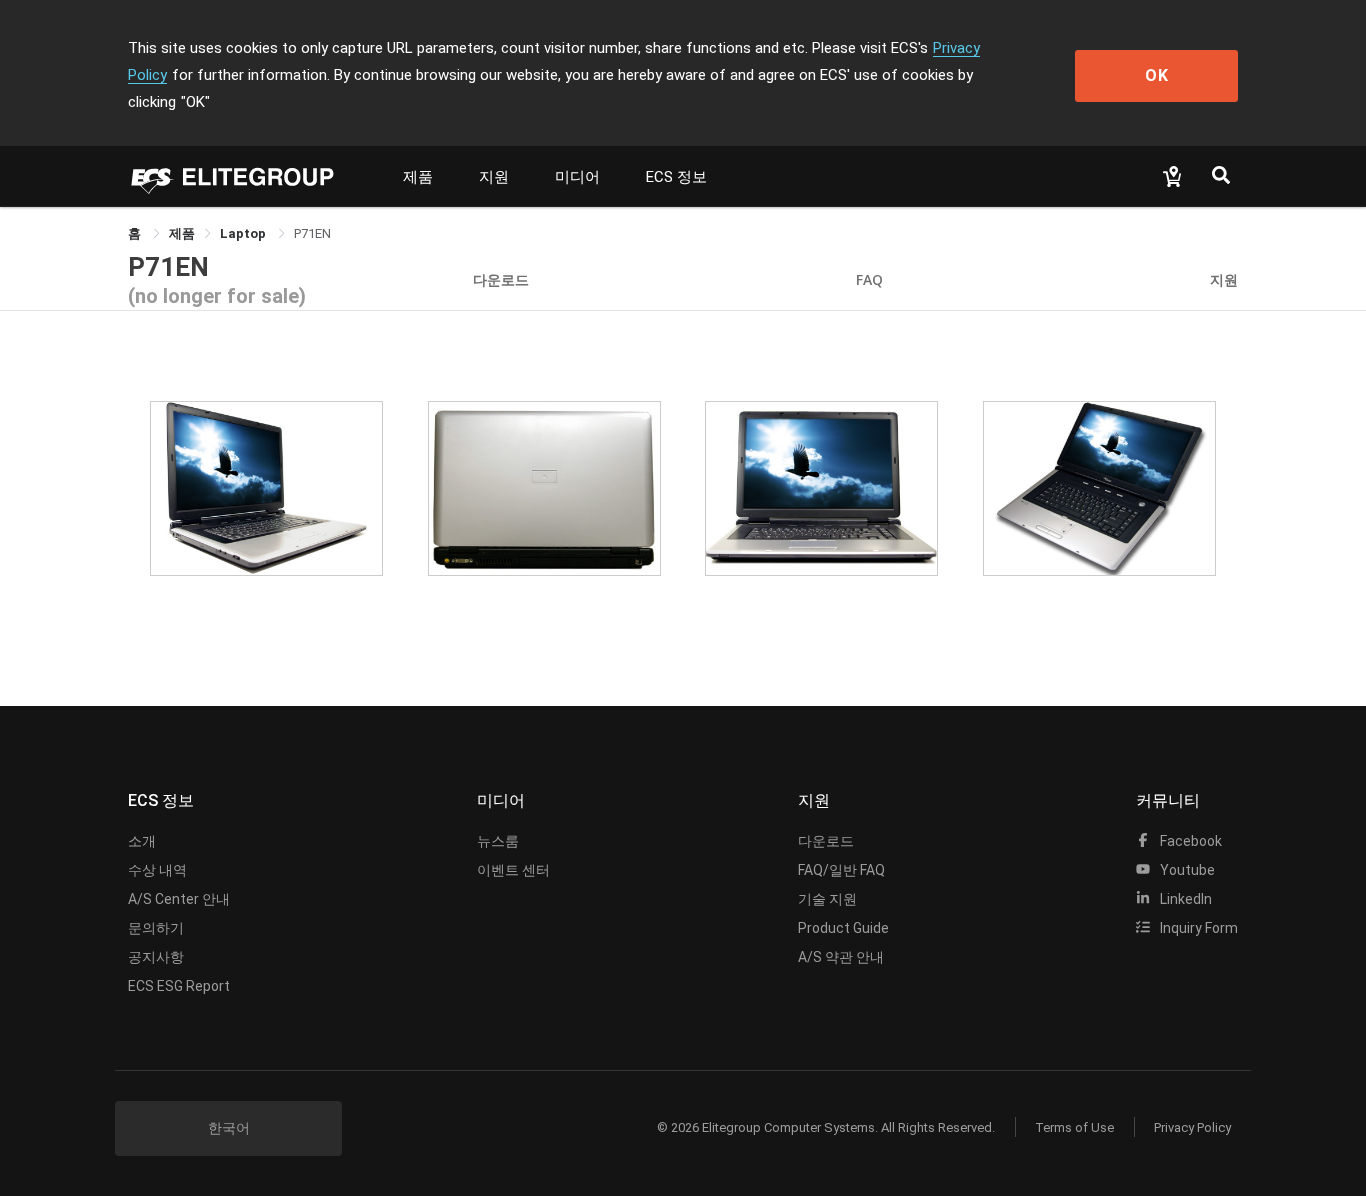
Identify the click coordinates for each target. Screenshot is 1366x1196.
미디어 (577, 177)
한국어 (229, 1128)
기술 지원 (827, 899)
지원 (494, 177)
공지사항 (156, 957)
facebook (1189, 841)
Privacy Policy (1192, 1127)
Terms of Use (1074, 1127)
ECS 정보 (676, 177)
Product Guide (843, 928)
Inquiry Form (1197, 928)
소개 (142, 841)
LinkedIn (1184, 899)
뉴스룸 (498, 841)
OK (1157, 75)
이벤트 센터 (513, 870)
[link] (182, 233)
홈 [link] (136, 233)
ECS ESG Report (179, 986)
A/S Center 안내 (179, 899)
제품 (418, 177)
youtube (1186, 870)
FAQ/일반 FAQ (841, 870)
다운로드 (501, 279)
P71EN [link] (312, 233)
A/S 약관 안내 (841, 957)
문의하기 (156, 928)
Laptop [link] (244, 233)
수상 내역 (157, 870)
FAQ (869, 279)
